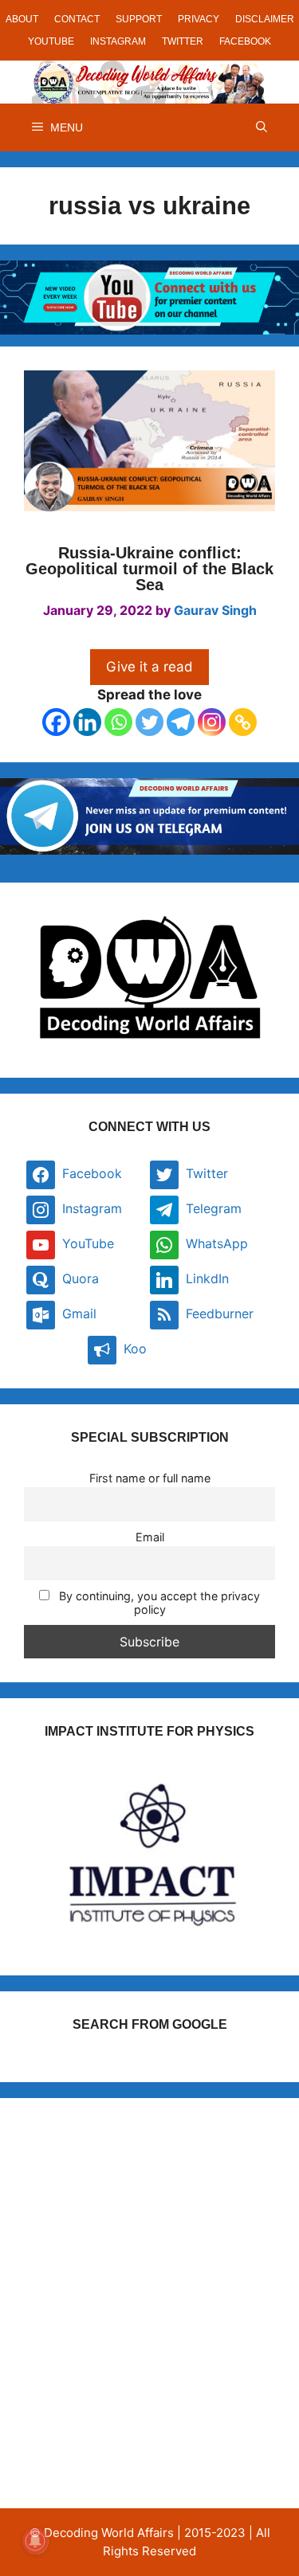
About (22, 19)
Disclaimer (265, 19)
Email (150, 1537)
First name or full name (150, 1478)
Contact (77, 19)
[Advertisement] (149, 2271)
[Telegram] (181, 722)
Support (139, 19)
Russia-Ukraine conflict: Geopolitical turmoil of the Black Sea (149, 569)
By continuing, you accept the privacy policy (158, 1603)
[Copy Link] (243, 722)
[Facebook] (56, 722)
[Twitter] (149, 722)
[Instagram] (212, 722)
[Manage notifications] (35, 2541)
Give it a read (149, 667)
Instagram (118, 41)
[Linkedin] (87, 722)
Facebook (245, 41)
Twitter (183, 41)
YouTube (51, 41)
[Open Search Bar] (262, 127)
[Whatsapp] (118, 722)
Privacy (199, 19)
